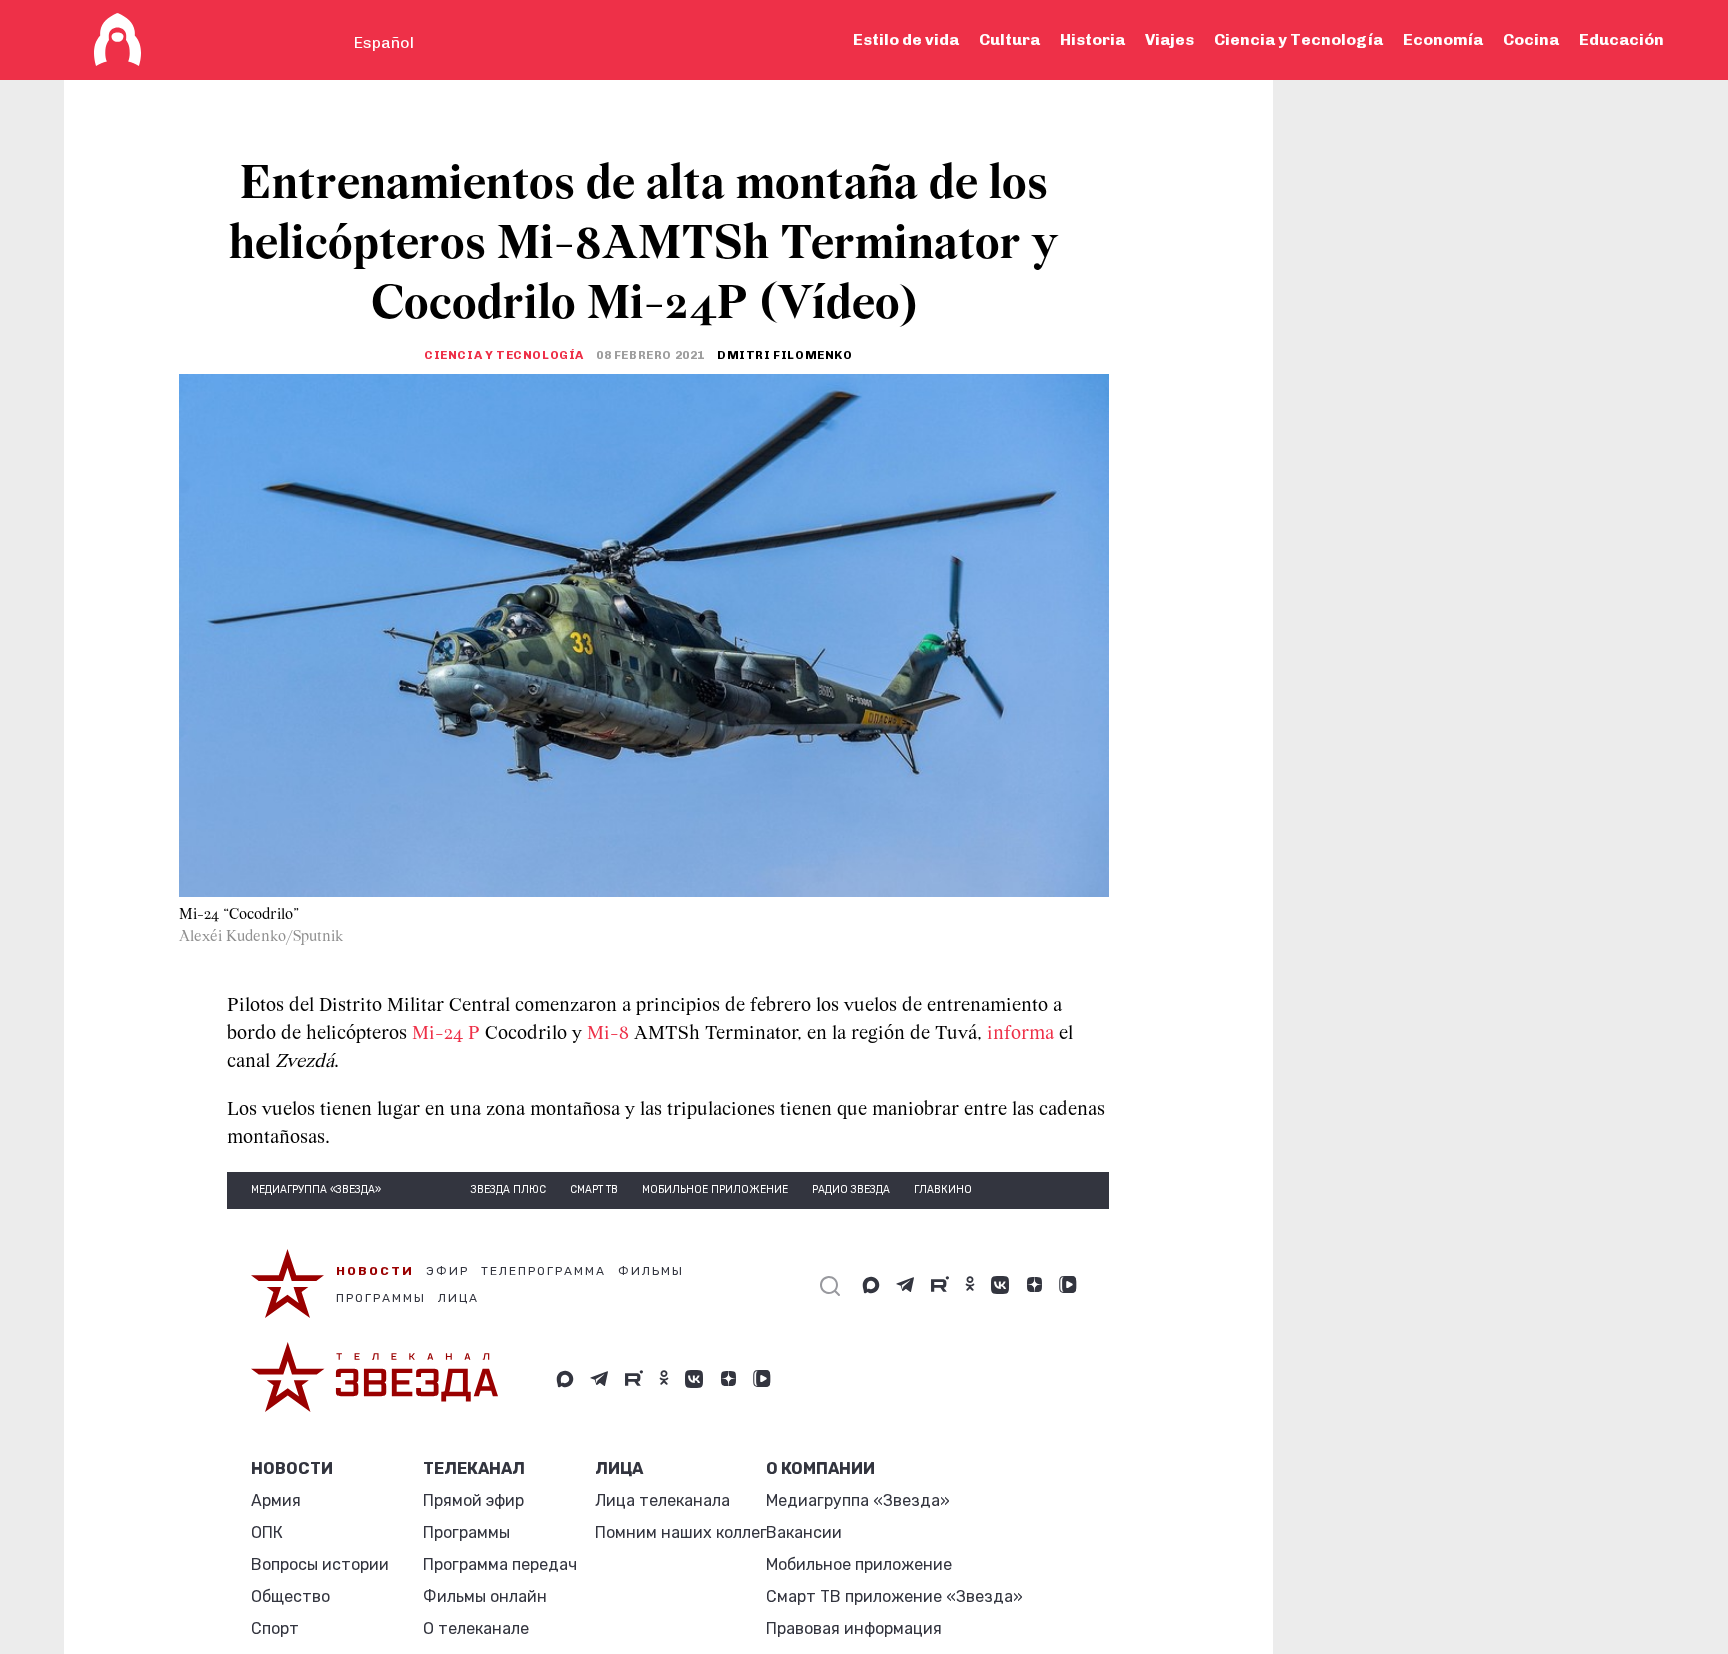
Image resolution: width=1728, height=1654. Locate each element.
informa (1020, 1034)
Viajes (1169, 39)
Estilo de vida (906, 39)
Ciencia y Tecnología (1298, 39)
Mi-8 (608, 1034)
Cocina (1531, 39)
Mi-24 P (448, 1034)
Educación (1621, 39)
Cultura (1009, 39)
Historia (1092, 39)
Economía (1443, 39)
